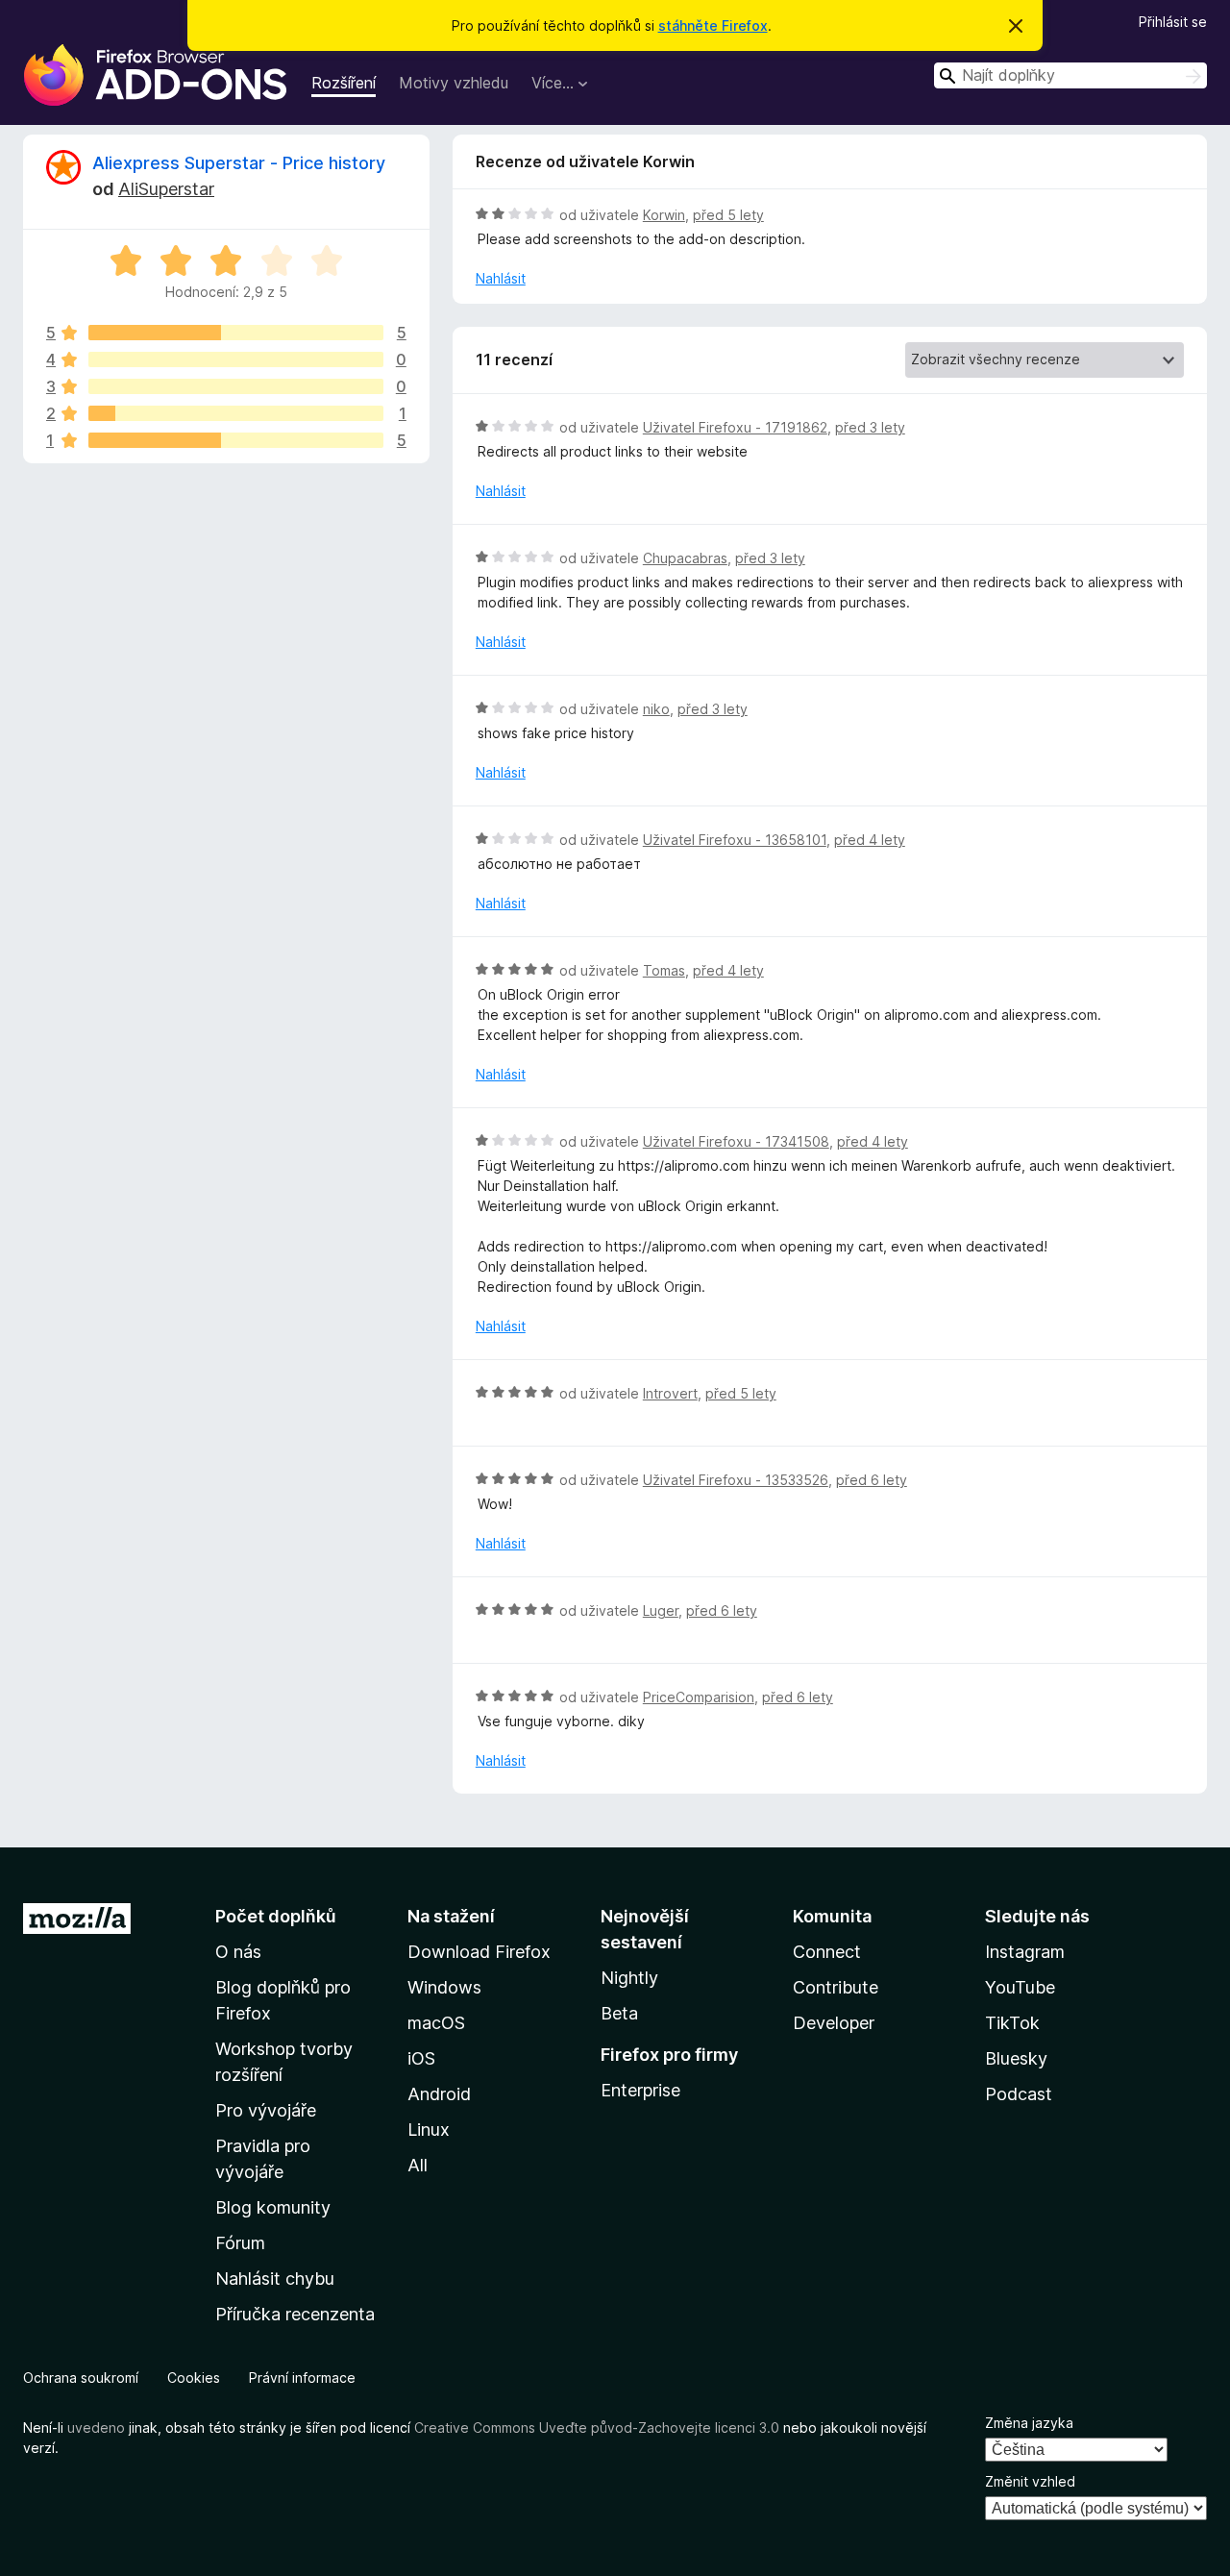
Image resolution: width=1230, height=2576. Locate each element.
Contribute (836, 1987)
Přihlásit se (1173, 22)
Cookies (194, 2378)
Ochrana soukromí (81, 2378)
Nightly (629, 1978)
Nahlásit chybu (275, 2279)
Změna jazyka (1029, 2423)
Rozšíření (344, 83)
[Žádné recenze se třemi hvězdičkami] (236, 386)
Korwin (664, 215)
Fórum (240, 2243)
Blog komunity (273, 2207)
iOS (421, 2058)
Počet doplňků (276, 1916)
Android (439, 2094)
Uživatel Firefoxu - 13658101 (735, 840)
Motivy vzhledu (454, 83)
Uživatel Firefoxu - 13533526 (736, 1480)
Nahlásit (501, 278)
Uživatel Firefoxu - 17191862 (735, 427)
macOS (436, 2023)
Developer (834, 2023)
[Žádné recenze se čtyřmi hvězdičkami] (236, 359)
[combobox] (1070, 75)
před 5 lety (728, 215)
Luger (661, 1610)
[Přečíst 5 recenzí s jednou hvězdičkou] (236, 440)
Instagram (1025, 1952)
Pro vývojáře (266, 2110)
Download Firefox (479, 1952)
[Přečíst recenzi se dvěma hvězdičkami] (236, 413)
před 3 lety (870, 427)
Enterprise (640, 2090)
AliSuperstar (166, 189)
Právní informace (302, 2378)
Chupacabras (685, 558)
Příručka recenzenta (295, 2314)
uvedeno (98, 2427)
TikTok (1012, 2023)
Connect (827, 1952)
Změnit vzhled (1030, 2481)
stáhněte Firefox (713, 25)
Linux (429, 2130)
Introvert (670, 1393)
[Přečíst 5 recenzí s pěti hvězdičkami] (236, 333)
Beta (619, 2013)
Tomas (664, 970)
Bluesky (1016, 2058)
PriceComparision (699, 1697)
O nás (238, 1952)
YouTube (1020, 1987)
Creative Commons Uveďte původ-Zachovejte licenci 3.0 (597, 2427)
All (418, 2165)
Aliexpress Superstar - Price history (239, 163)
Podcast (1019, 2094)
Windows (444, 1987)
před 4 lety (870, 840)
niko (656, 709)
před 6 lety (872, 1480)
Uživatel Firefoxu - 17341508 (736, 1141)
